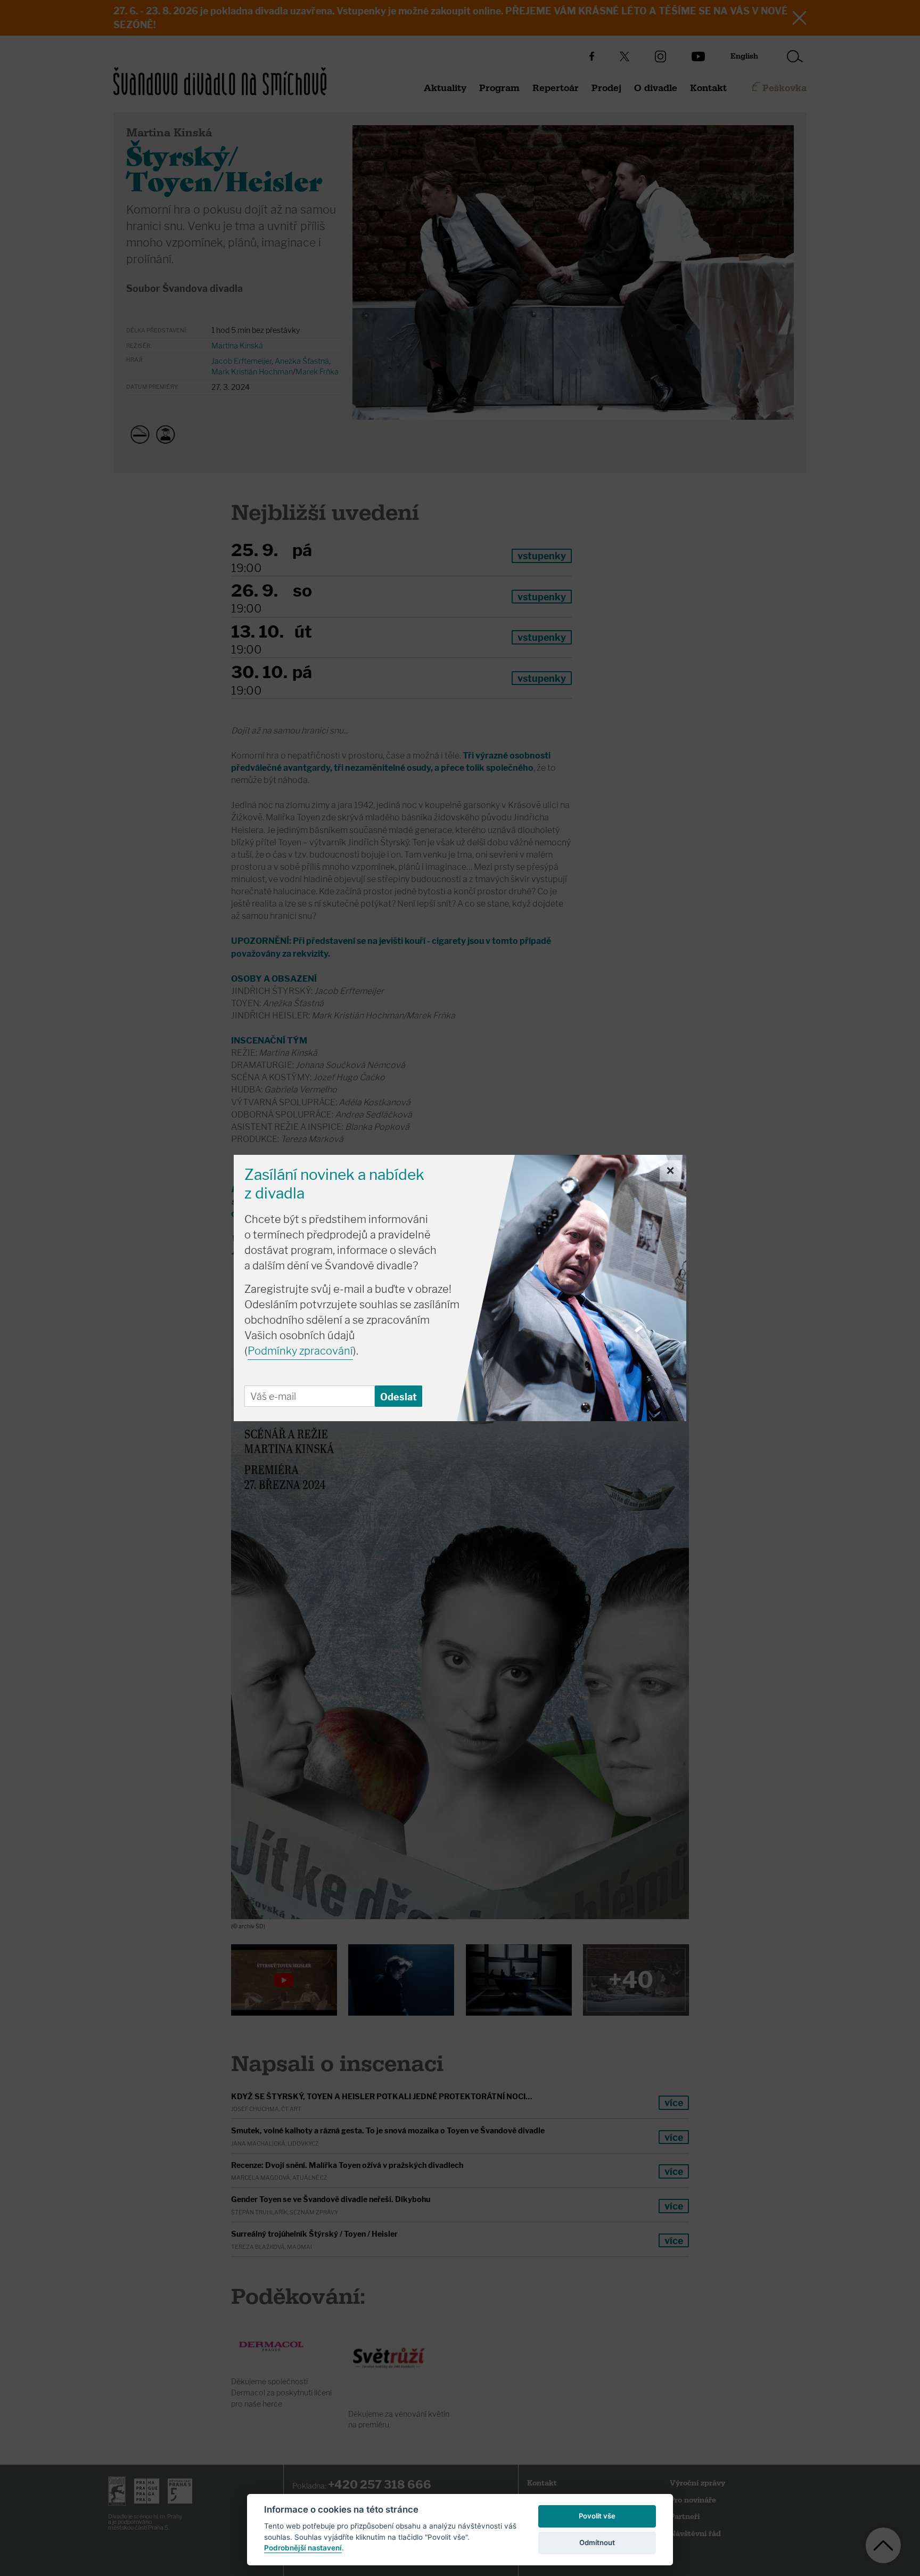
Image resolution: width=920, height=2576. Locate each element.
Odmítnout (597, 2542)
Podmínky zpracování (300, 1351)
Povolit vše (597, 2516)
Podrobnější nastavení (303, 2548)
